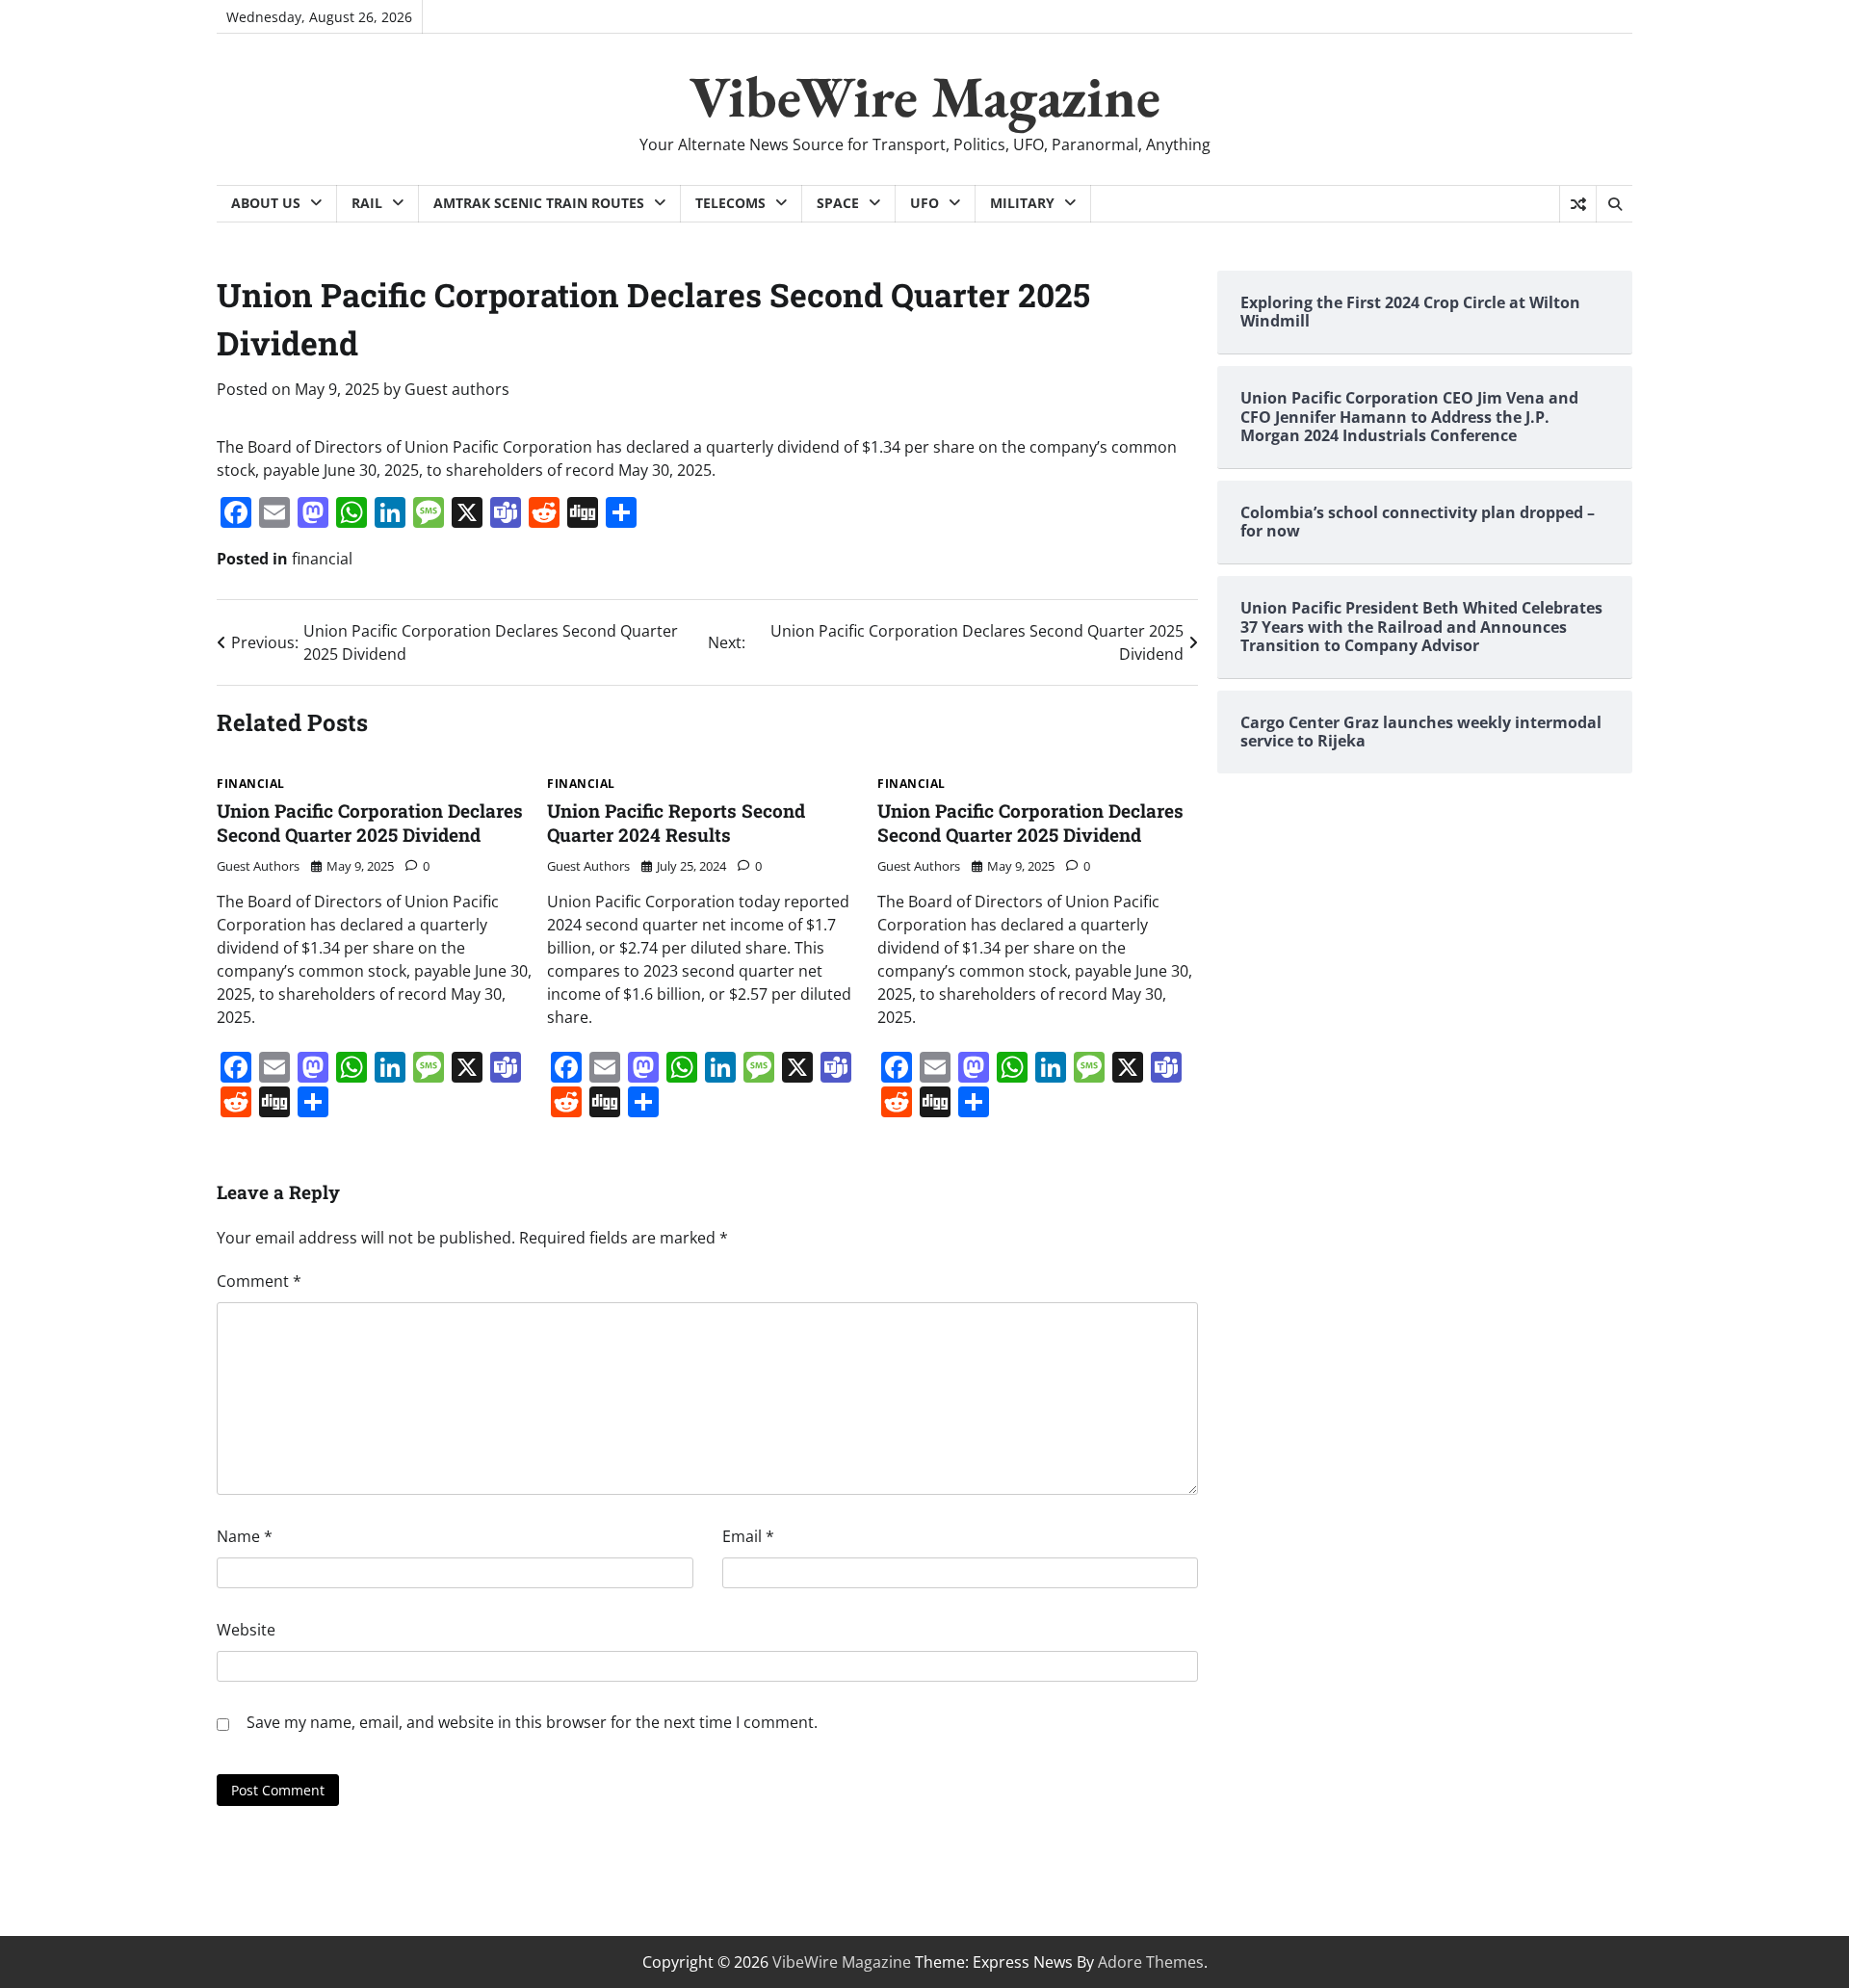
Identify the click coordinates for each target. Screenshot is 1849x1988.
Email (748, 1536)
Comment (259, 1281)
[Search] (1614, 204)
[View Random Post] (1578, 204)
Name (245, 1536)
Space (838, 203)
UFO (924, 203)
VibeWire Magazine (925, 96)
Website (246, 1630)
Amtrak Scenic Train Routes (539, 203)
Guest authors (457, 389)
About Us (266, 203)
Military (1022, 203)
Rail (367, 203)
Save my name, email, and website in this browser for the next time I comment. (532, 1722)
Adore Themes (1151, 1962)
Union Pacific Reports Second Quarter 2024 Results (676, 823)
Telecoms (730, 203)
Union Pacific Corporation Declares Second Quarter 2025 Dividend (370, 823)
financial (322, 559)
